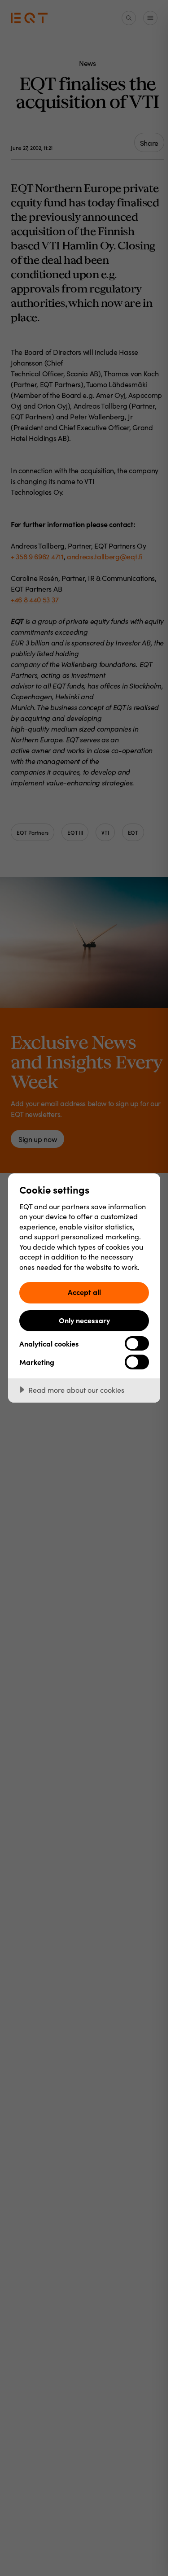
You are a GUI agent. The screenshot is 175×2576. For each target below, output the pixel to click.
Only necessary (84, 1320)
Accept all (84, 1292)
